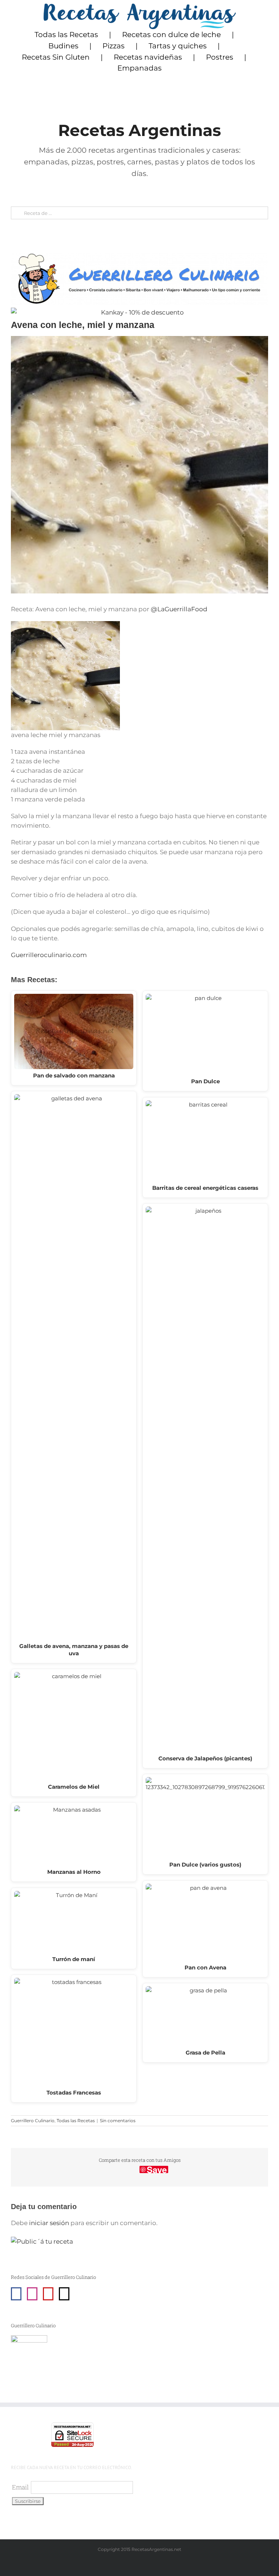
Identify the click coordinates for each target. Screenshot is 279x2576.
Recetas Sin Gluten (56, 57)
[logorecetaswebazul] (140, 7)
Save (157, 2169)
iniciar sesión (50, 2223)
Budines (63, 46)
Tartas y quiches (178, 46)
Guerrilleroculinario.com (49, 955)
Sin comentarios (118, 2121)
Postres (220, 57)
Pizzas (114, 46)
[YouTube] (48, 2294)
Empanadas (139, 68)
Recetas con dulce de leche (171, 35)
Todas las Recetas (66, 35)
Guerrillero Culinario (33, 2121)
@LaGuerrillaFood (179, 609)
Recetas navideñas (148, 57)
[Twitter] (64, 2294)
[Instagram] (32, 2294)
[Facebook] (16, 2294)
